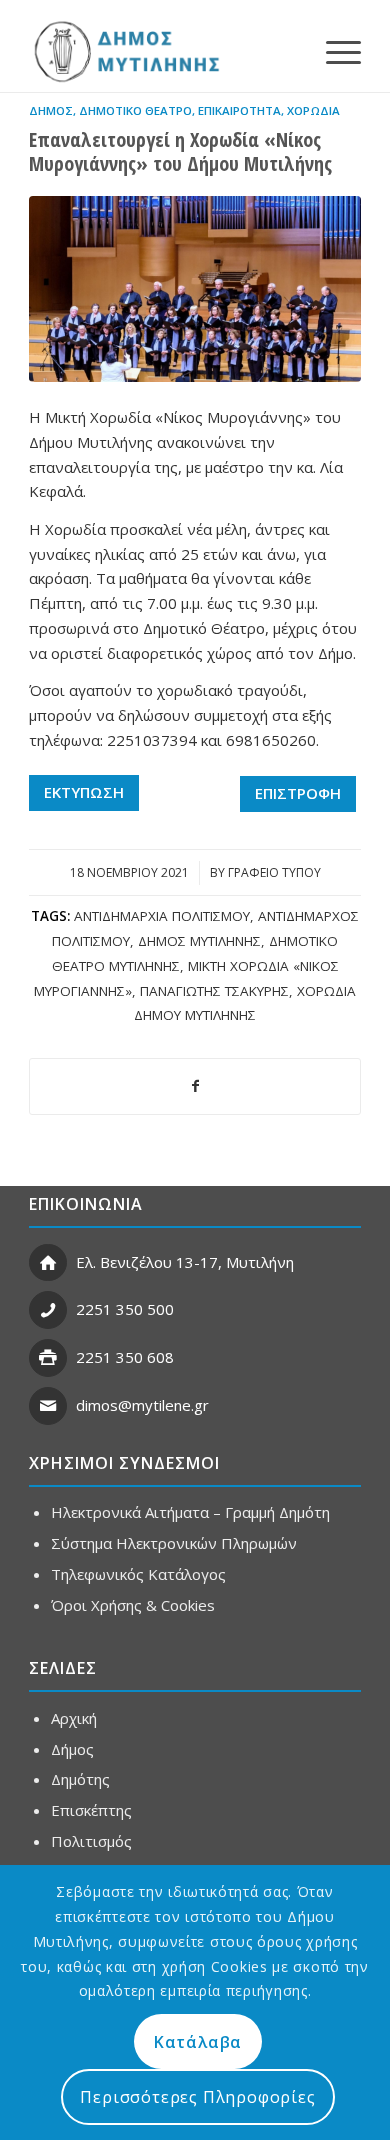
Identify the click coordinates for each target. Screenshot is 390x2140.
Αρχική (74, 1718)
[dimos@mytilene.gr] (48, 1406)
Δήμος (51, 110)
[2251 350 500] (48, 1310)
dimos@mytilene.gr (142, 1405)
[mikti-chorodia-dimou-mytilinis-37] (195, 289)
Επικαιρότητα (239, 110)
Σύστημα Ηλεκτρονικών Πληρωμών (174, 1543)
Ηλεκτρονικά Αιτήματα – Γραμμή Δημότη (190, 1512)
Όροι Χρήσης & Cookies (133, 1605)
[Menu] (333, 51)
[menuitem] (333, 51)
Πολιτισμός (91, 1841)
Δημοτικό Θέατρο (135, 110)
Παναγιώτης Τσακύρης (214, 991)
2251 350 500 (125, 1309)
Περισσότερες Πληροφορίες (197, 2097)
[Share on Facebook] (195, 1086)
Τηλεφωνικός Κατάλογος (138, 1574)
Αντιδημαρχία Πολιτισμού (162, 916)
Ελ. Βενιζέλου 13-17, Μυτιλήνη (185, 1262)
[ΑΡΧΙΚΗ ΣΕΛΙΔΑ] (125, 51)
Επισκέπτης (91, 1810)
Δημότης (80, 1779)
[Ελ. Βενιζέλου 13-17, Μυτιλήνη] (48, 1263)
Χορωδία (313, 110)
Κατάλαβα (198, 2042)
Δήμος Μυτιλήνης (199, 941)
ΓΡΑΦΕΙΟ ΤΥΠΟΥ (274, 872)
